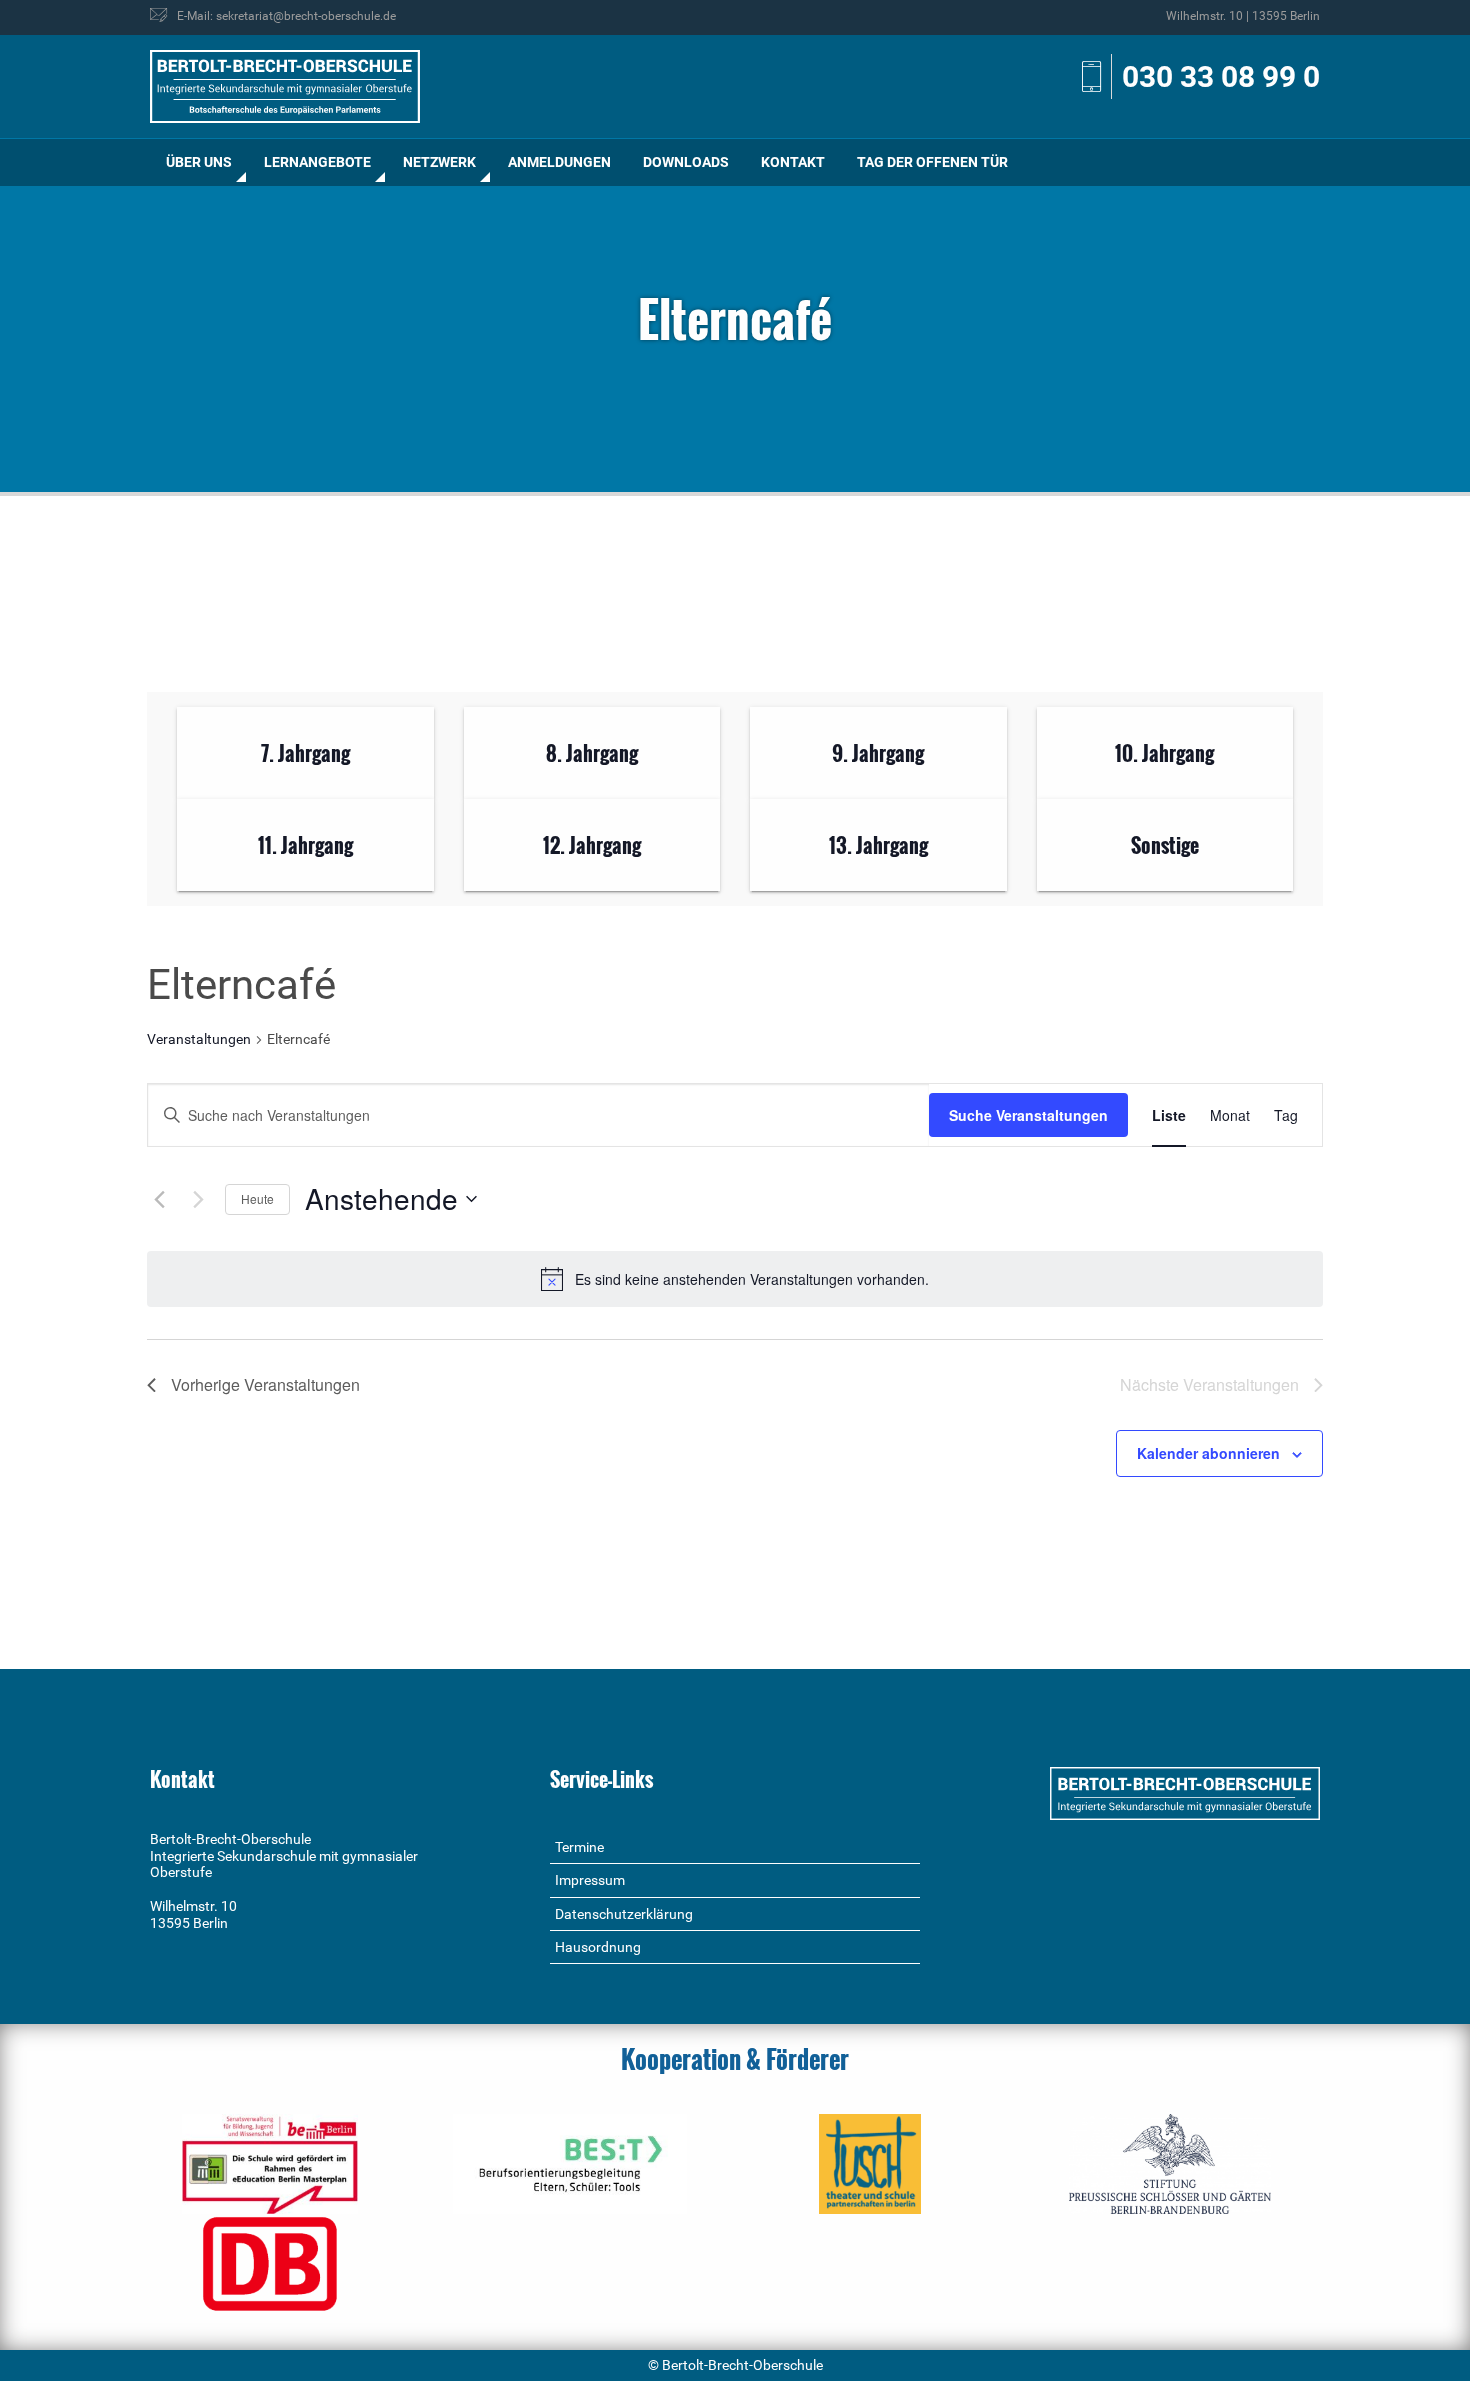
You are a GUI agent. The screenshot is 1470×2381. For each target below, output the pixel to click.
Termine (579, 1847)
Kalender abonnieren (1208, 1453)
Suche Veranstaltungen (1028, 1115)
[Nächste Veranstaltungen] (198, 1199)
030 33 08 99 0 (1221, 76)
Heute (257, 1198)
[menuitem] (199, 162)
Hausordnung (598, 1947)
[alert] (735, 1279)
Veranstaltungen (199, 1039)
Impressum (590, 1880)
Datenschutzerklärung (624, 1914)
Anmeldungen (559, 162)
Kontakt (793, 162)
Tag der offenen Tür (932, 162)
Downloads (686, 162)
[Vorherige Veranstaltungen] (159, 1199)
